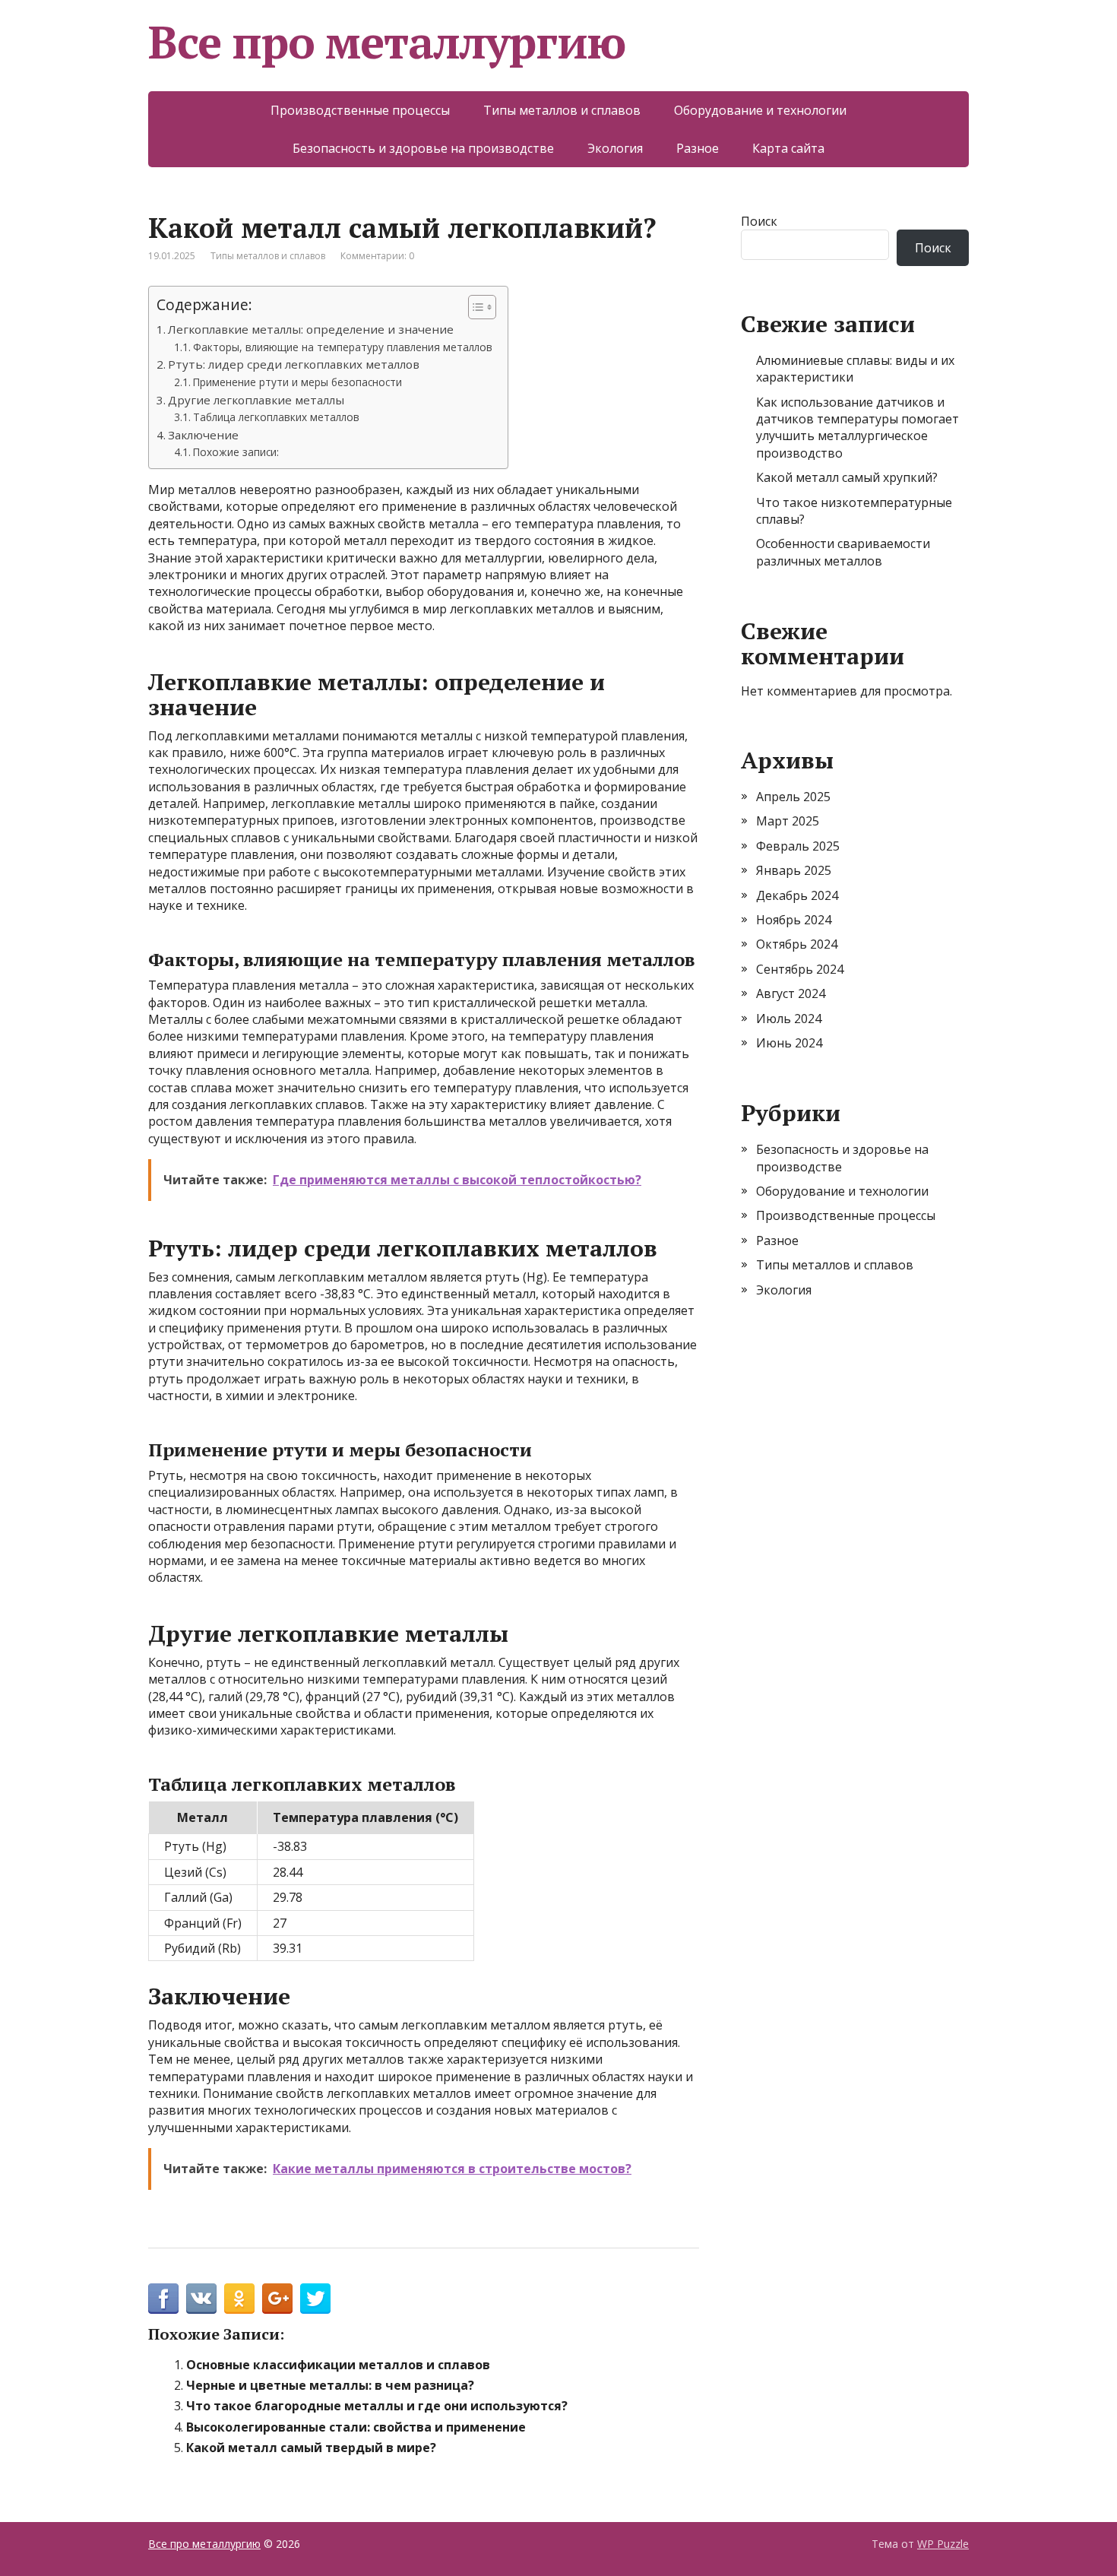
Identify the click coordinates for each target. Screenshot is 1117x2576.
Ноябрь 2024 (794, 920)
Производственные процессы (360, 110)
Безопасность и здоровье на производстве (423, 148)
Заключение (203, 435)
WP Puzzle (943, 2544)
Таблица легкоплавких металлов (276, 417)
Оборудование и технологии (760, 110)
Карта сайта (788, 148)
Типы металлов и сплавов (562, 110)
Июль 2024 (789, 1019)
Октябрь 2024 (797, 944)
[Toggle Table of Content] (475, 307)
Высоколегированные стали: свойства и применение (356, 2427)
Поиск (759, 221)
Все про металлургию (387, 42)
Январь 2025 (794, 870)
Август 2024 (791, 993)
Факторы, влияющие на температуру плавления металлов (343, 347)
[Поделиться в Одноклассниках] (239, 2299)
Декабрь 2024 (797, 895)
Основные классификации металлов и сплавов (338, 2365)
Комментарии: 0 (377, 256)
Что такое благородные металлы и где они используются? (377, 2406)
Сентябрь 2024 (800, 969)
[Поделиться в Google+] (277, 2299)
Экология (615, 148)
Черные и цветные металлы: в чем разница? (330, 2385)
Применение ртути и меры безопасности (297, 382)
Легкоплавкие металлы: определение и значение (311, 329)
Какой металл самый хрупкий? (847, 477)
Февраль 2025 (798, 846)
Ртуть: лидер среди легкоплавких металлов (294, 364)
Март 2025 (788, 821)
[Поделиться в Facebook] (163, 2299)
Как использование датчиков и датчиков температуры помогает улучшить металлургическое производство (858, 428)
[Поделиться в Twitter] (315, 2299)
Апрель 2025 (793, 797)
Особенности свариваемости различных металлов (843, 552)
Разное (698, 148)
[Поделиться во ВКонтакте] (201, 2299)
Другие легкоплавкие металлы (256, 400)
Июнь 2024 (789, 1043)
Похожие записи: (236, 452)
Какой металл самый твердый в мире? (311, 2448)
